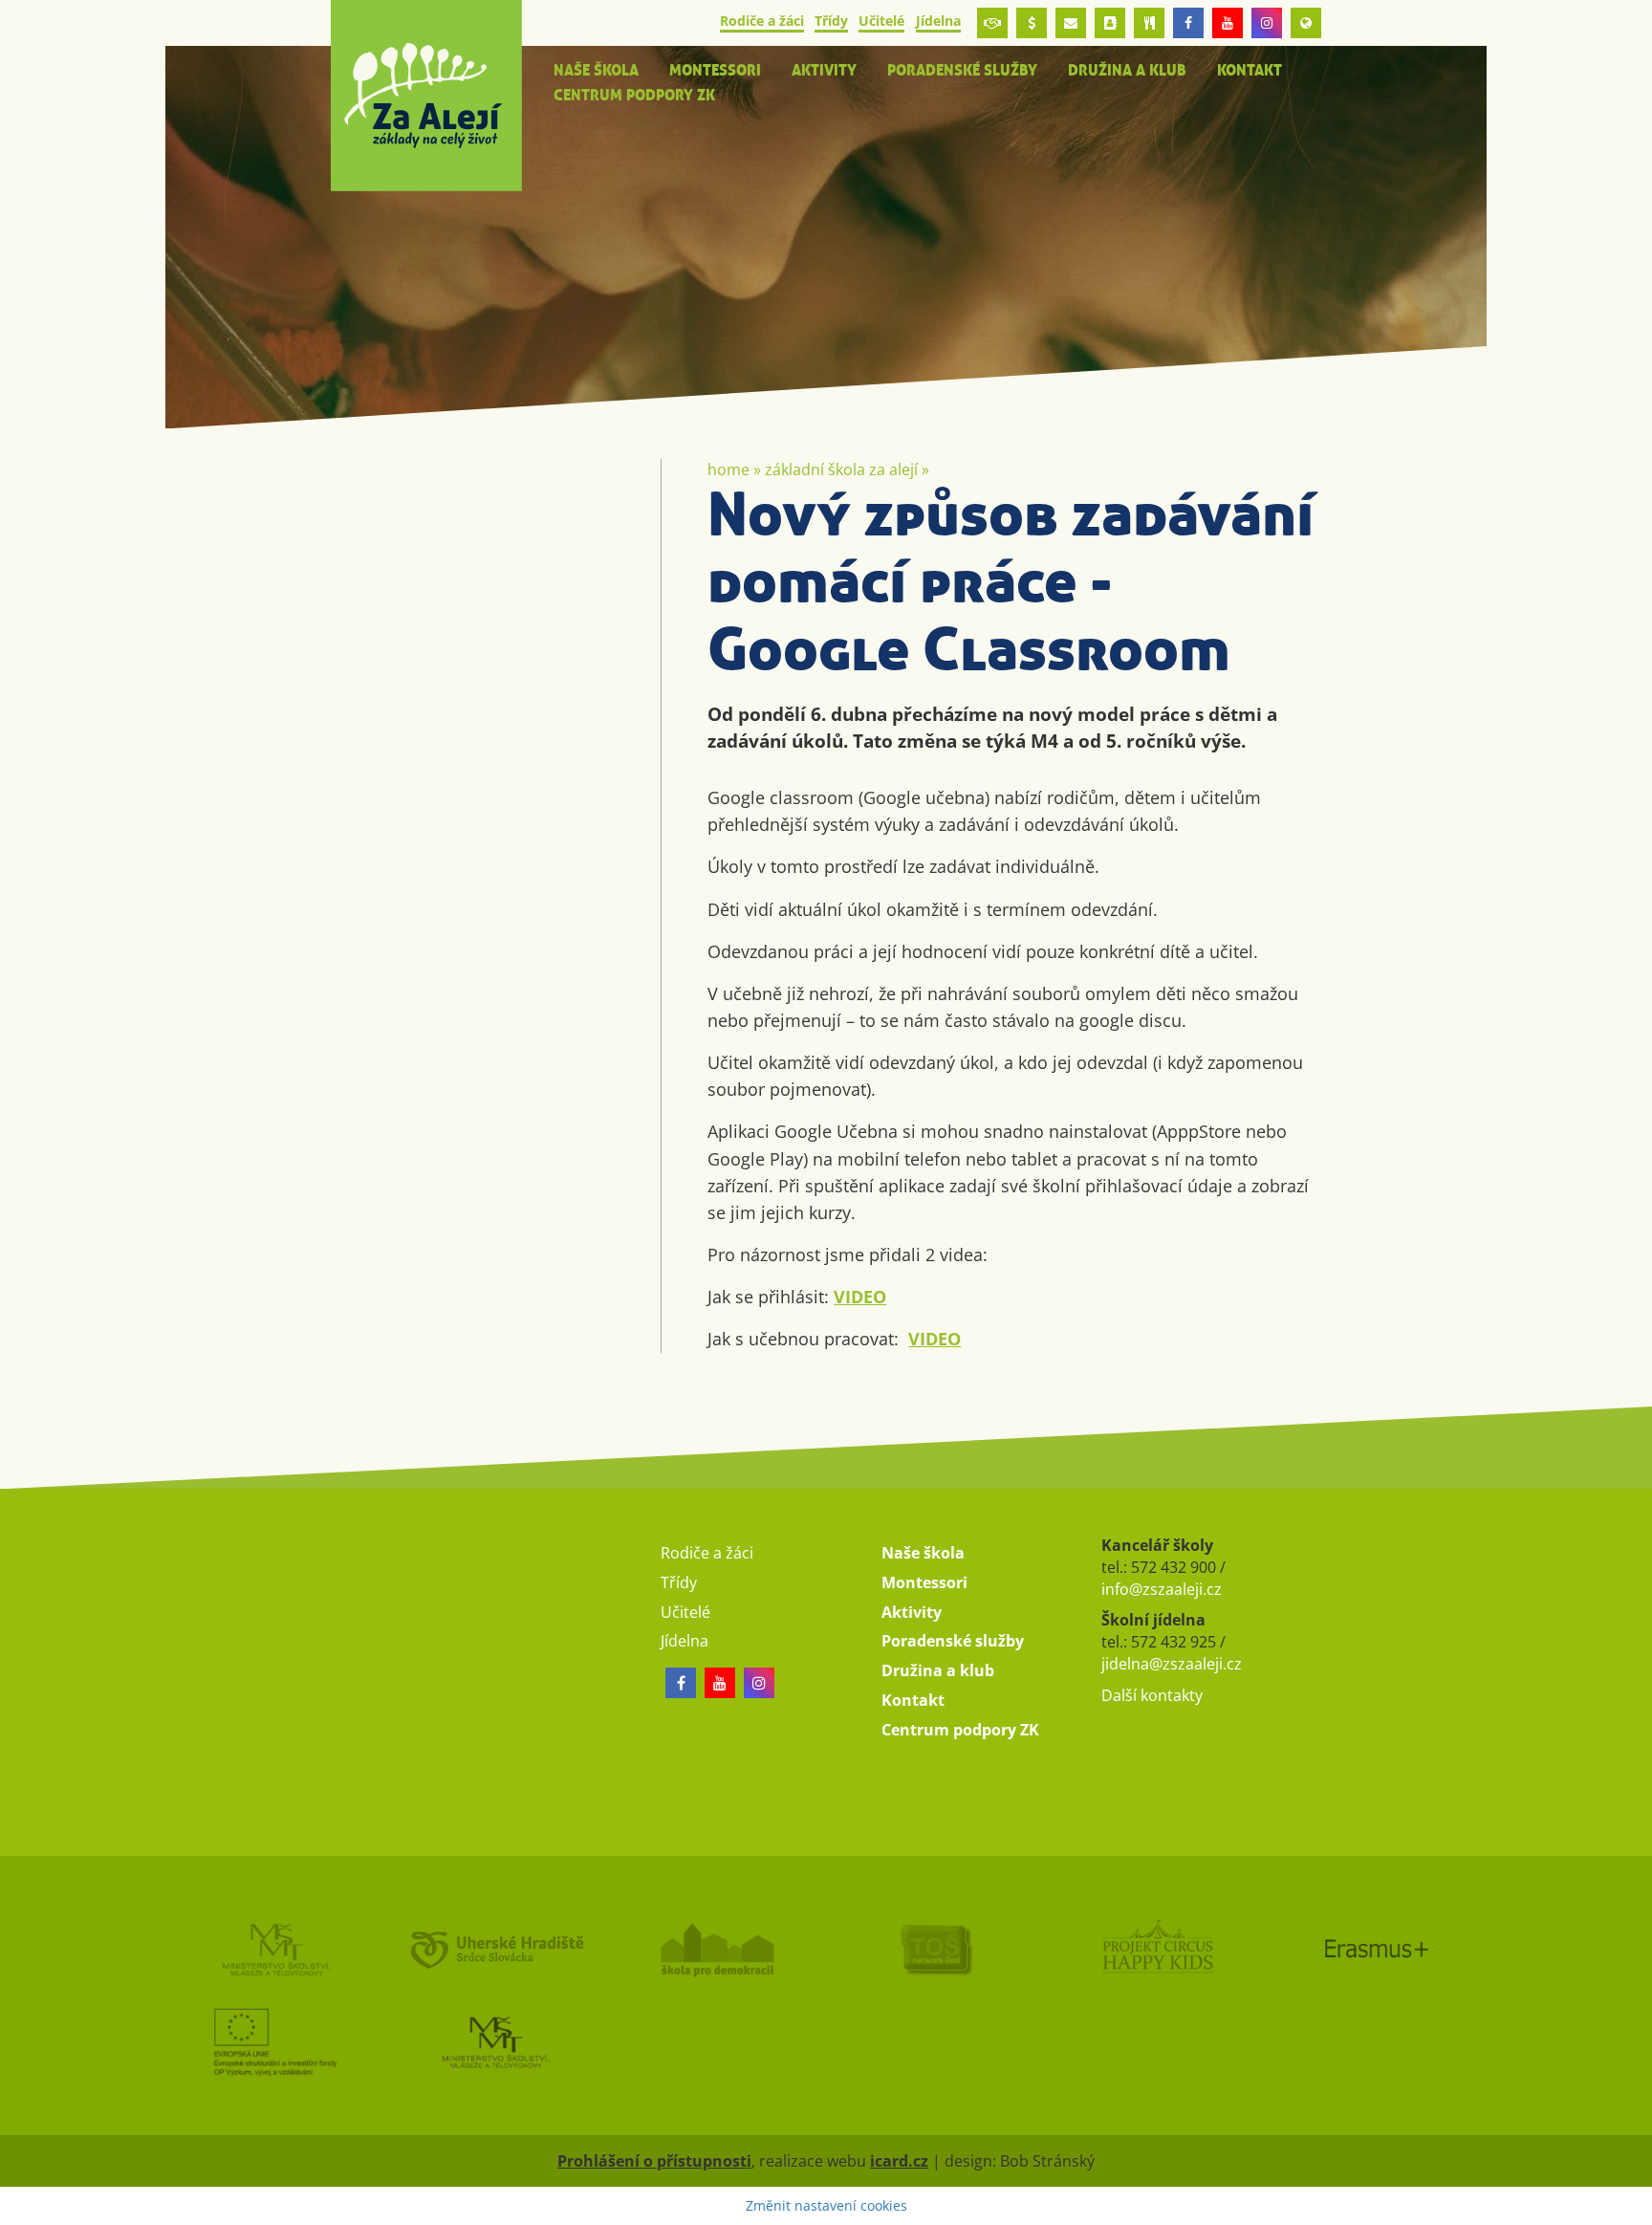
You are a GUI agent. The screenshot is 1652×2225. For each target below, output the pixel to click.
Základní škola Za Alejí (841, 469)
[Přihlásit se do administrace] (1633, 2206)
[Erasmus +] (1306, 23)
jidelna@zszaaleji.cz (1172, 1664)
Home (728, 469)
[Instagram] (1267, 23)
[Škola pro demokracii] (716, 1949)
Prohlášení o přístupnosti (654, 2161)
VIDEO (860, 1297)
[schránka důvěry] (992, 23)
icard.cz (899, 2161)
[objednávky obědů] (1149, 23)
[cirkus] (1156, 1949)
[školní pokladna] (1032, 23)
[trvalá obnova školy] (936, 1949)
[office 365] (1071, 23)
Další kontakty (1152, 1695)
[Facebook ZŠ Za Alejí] (1188, 23)
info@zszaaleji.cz (1162, 1589)
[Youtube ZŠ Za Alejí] (1228, 23)
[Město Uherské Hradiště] (495, 1949)
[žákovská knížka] (1110, 23)
